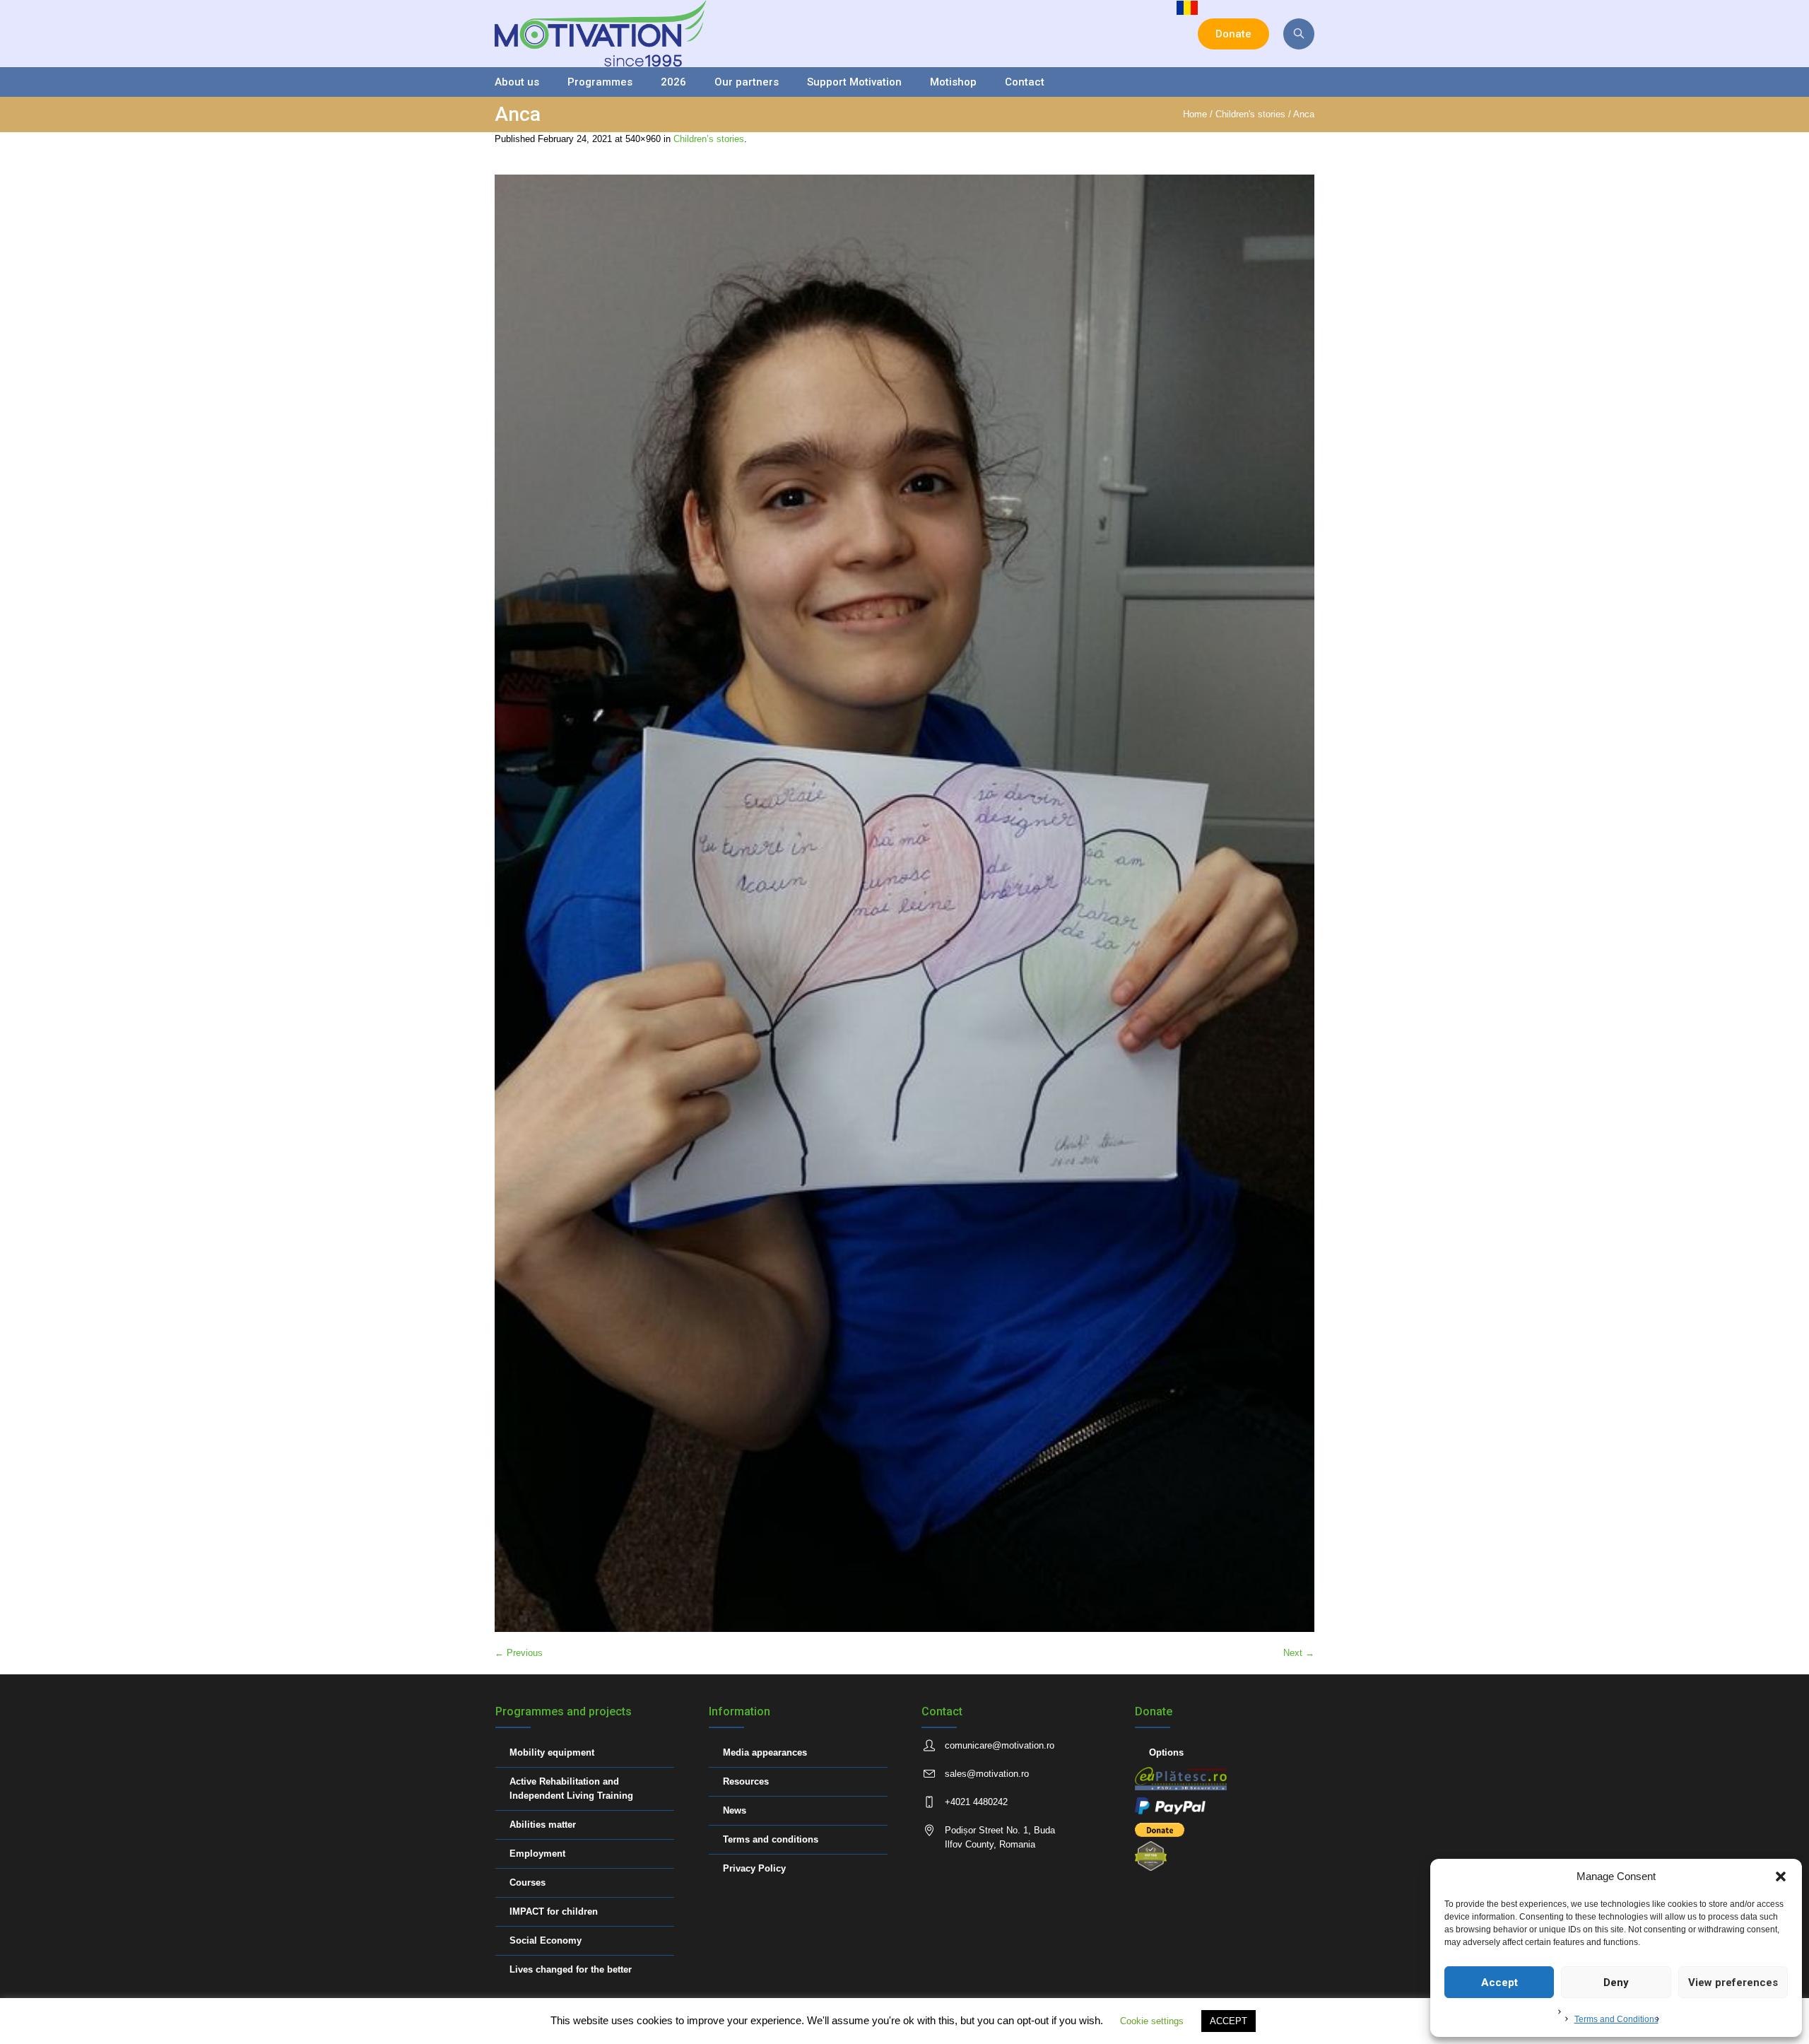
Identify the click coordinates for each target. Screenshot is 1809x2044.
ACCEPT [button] (1228, 2021)
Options (1166, 1752)
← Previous (519, 1653)
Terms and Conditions (1616, 2019)
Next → (1299, 1653)
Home (1195, 114)
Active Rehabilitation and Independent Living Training (571, 1788)
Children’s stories (709, 139)
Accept (1499, 1983)
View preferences (1733, 1983)
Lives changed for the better (571, 1969)
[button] (1781, 1876)
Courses (528, 1883)
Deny (1616, 1983)
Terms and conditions (771, 1839)
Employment (537, 1854)
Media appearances (765, 1752)
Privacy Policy (754, 1868)
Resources (746, 1781)
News (735, 1810)
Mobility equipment (552, 1752)
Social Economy (546, 1940)
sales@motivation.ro (987, 1774)
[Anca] (904, 903)
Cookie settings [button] (1152, 2021)
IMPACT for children (554, 1911)
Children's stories (1250, 114)
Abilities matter (543, 1825)
